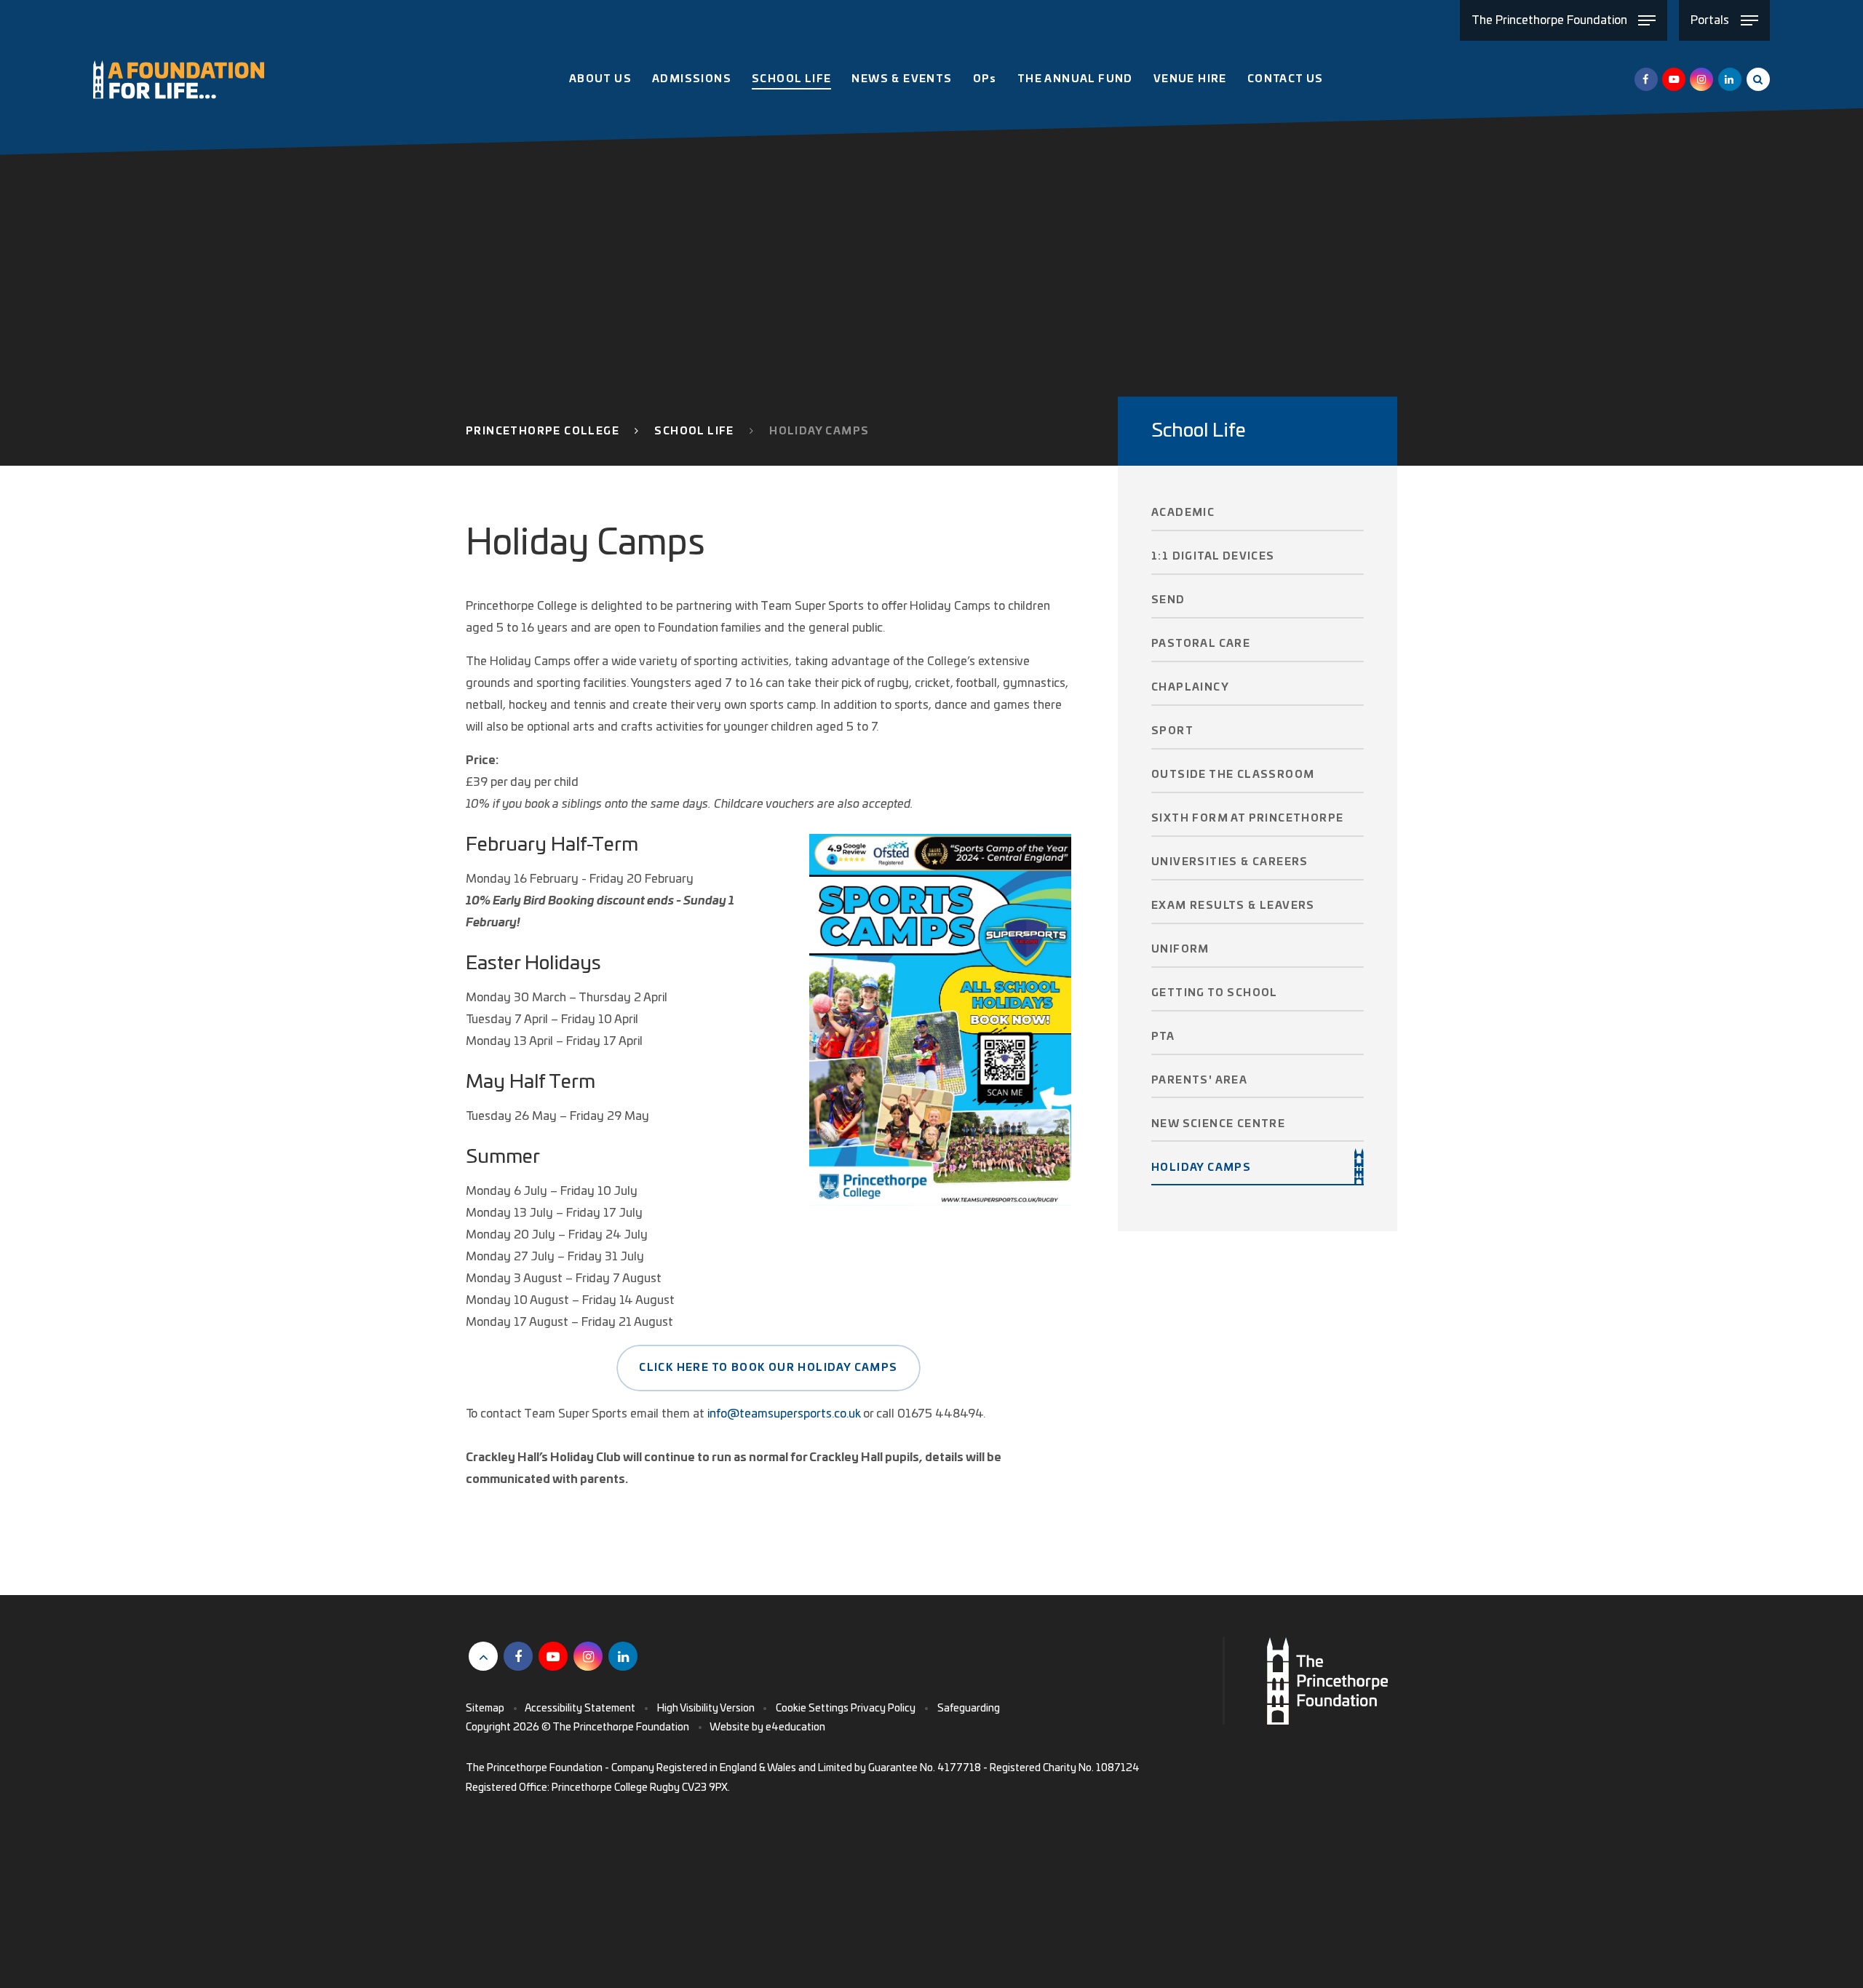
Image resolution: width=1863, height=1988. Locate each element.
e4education (795, 1727)
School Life (694, 432)
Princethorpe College (543, 432)
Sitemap (485, 1709)
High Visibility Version (706, 1709)
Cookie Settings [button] (812, 1709)
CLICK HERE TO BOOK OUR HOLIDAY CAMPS (768, 1368)
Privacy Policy (883, 1709)
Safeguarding (969, 1709)
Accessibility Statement (580, 1709)
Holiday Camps (819, 432)
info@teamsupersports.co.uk (784, 1414)
